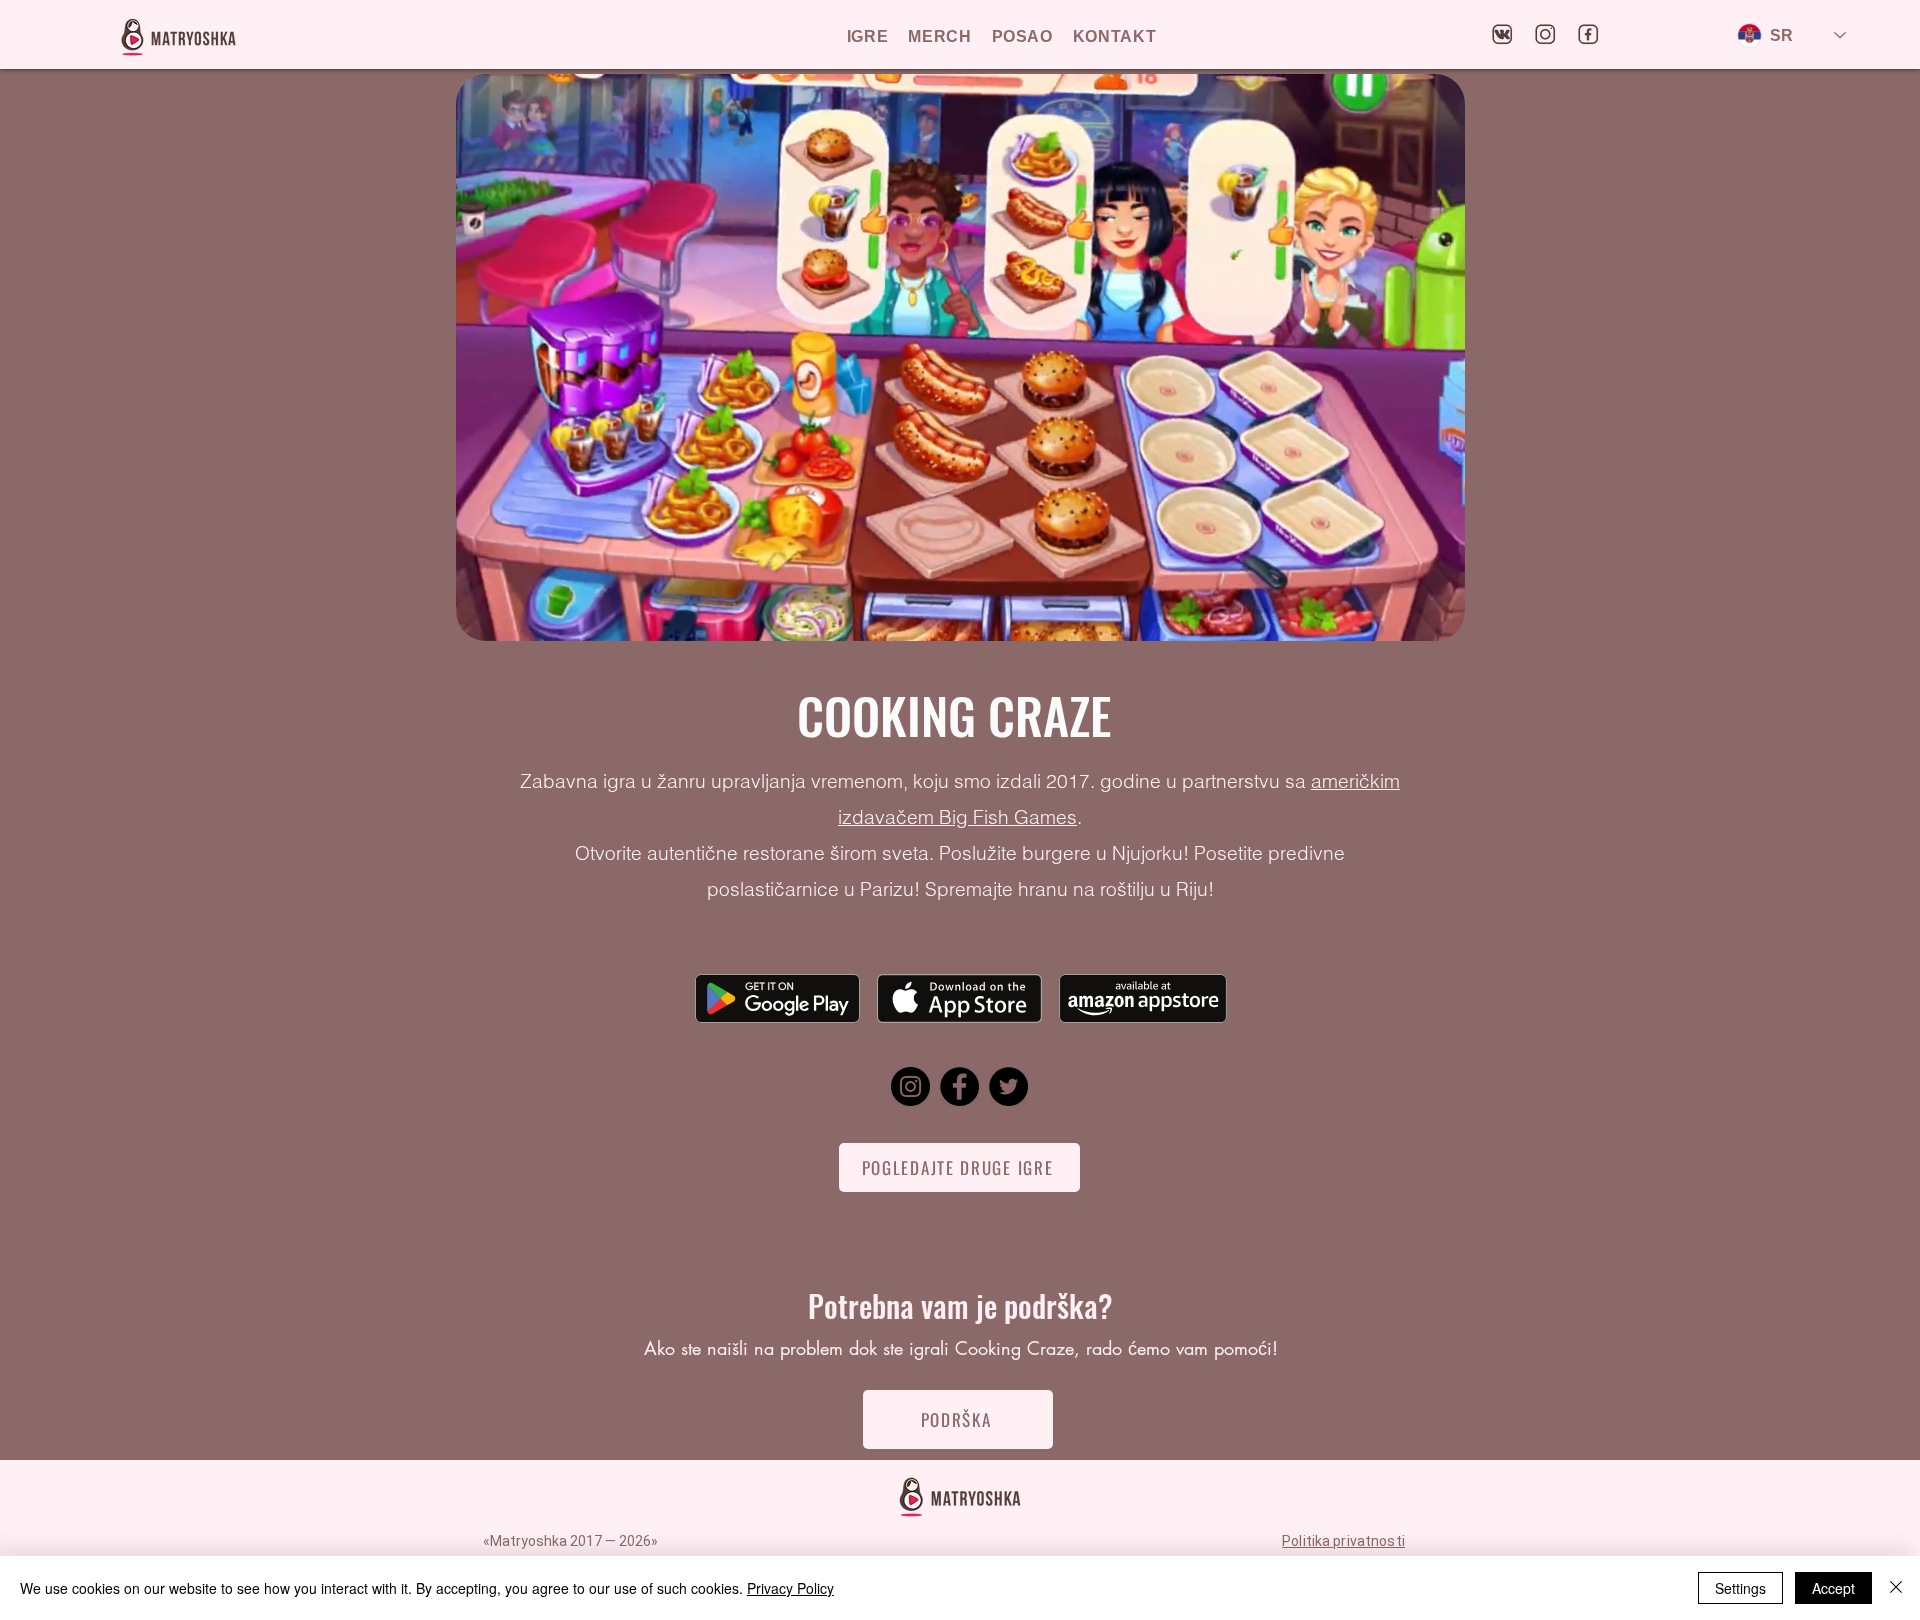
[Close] (1896, 1588)
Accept (1833, 1588)
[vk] (1503, 35)
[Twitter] (1008, 1086)
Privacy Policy (790, 1588)
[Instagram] (910, 1086)
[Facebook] (959, 1086)
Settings (1740, 1588)
